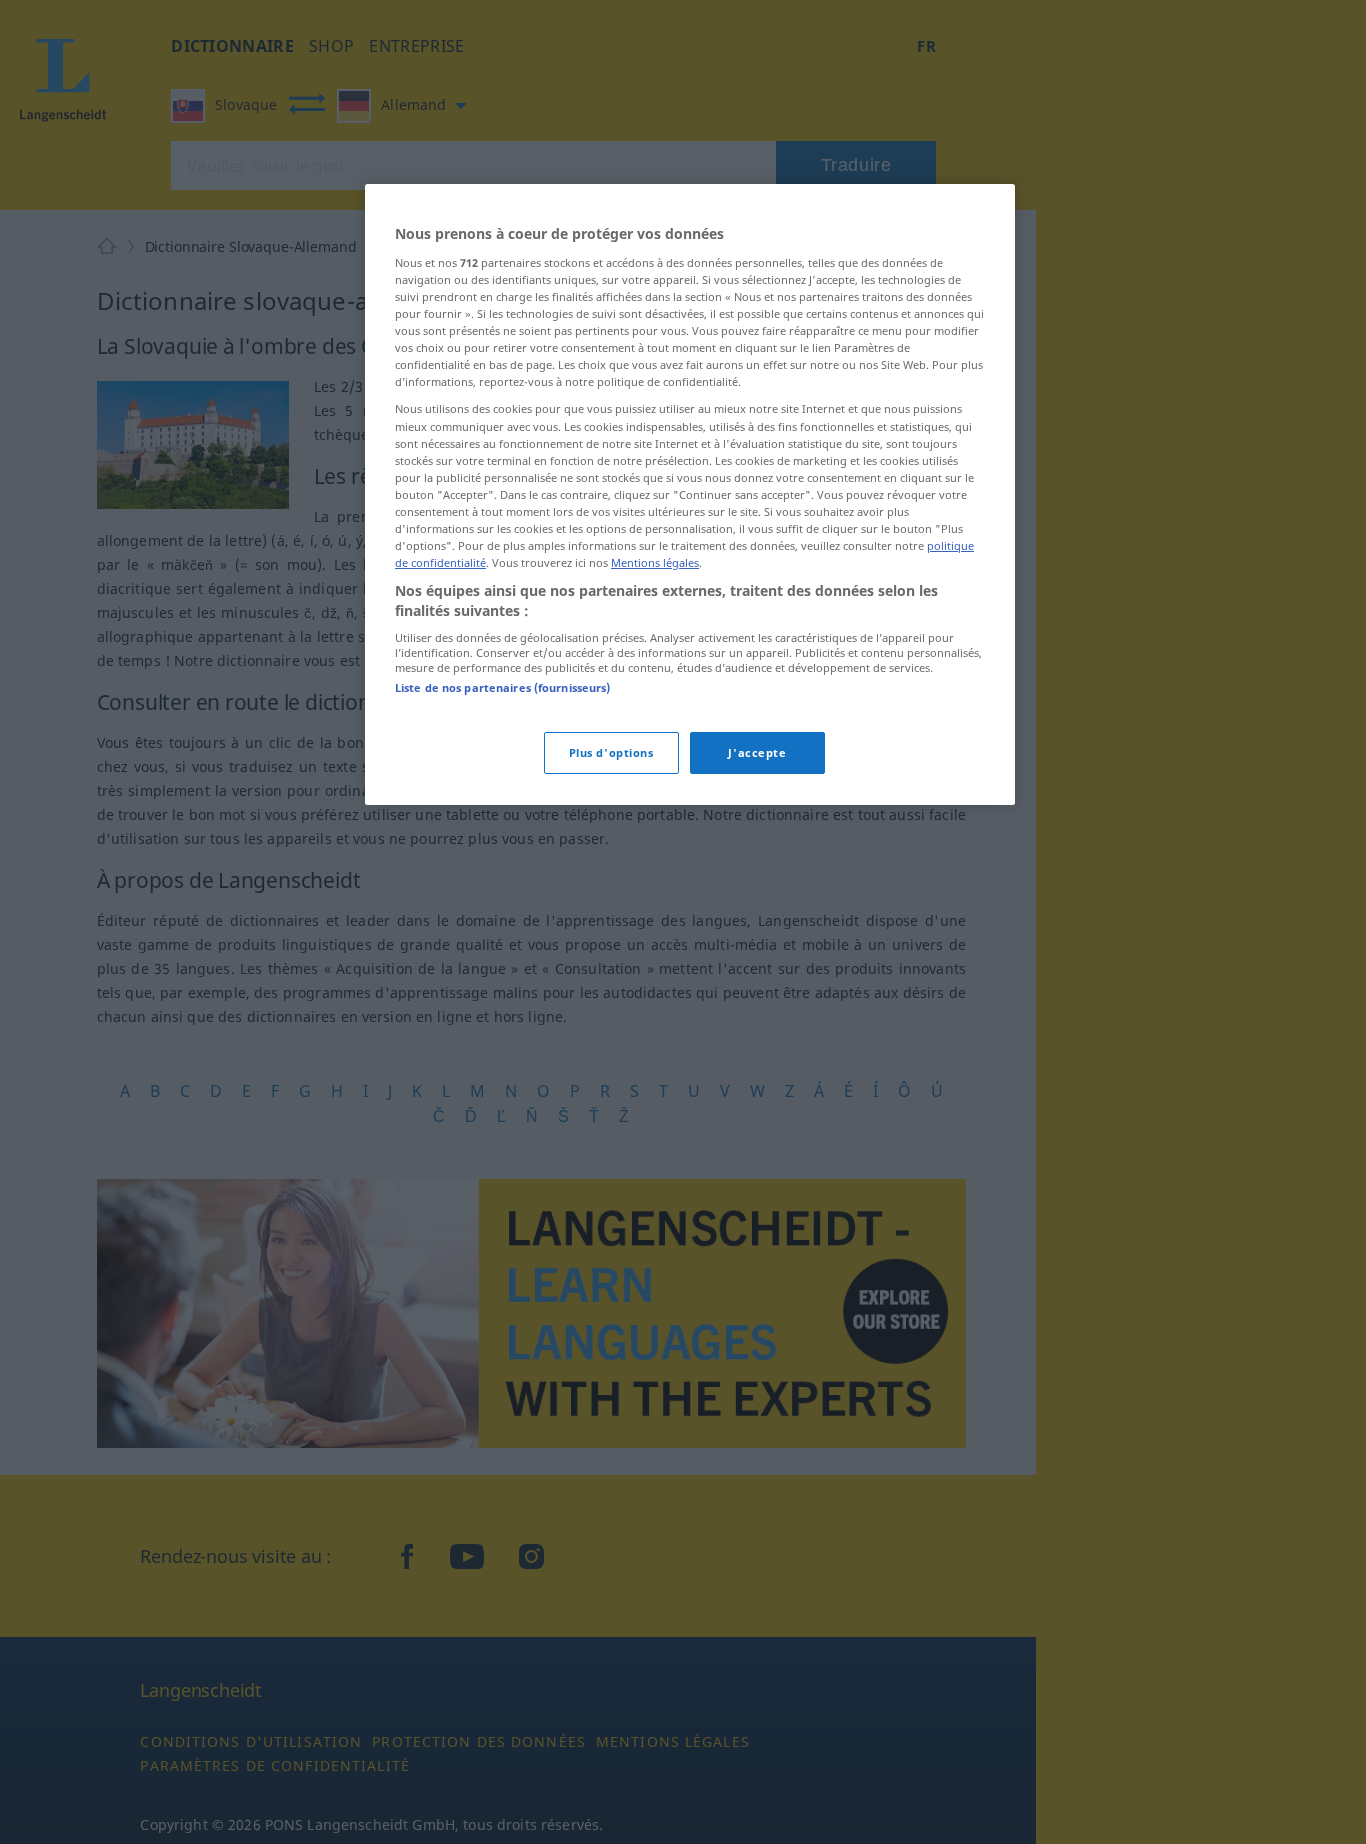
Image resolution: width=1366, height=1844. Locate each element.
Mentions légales (655, 562)
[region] (690, 494)
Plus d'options (611, 752)
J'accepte (757, 752)
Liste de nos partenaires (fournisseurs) (502, 687)
